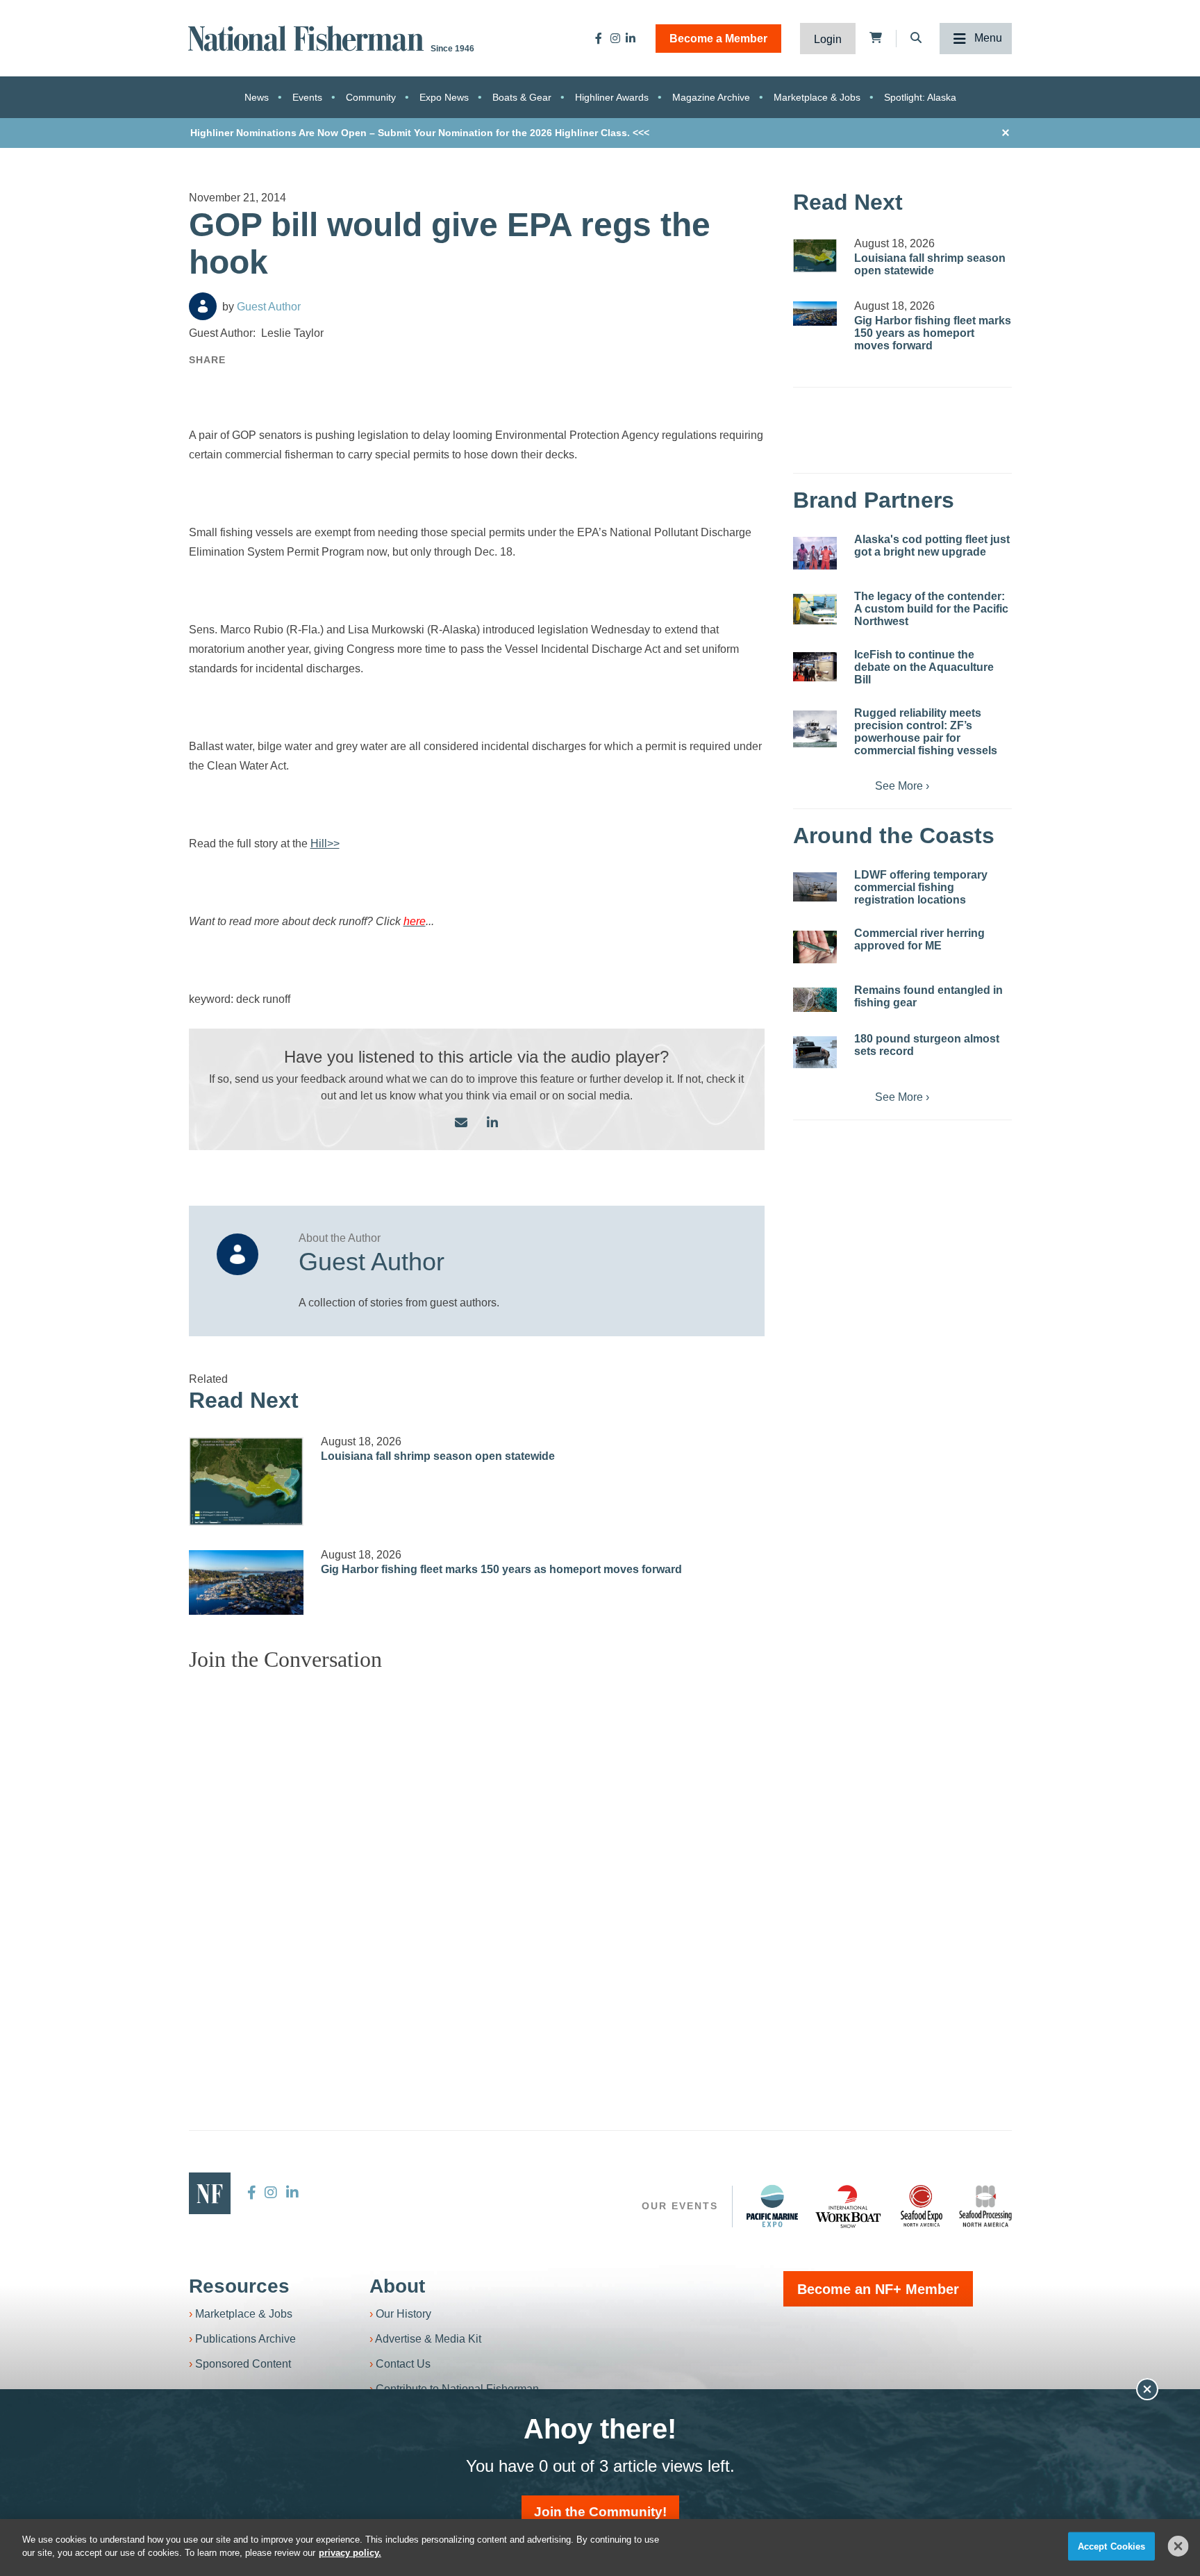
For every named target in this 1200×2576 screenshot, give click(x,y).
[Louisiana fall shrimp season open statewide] (247, 1481)
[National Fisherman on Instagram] (615, 38)
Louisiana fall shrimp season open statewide (438, 1456)
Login (828, 39)
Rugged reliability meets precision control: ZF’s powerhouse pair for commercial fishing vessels (926, 732)
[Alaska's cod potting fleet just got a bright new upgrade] (815, 553)
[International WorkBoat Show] (849, 2206)
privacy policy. (350, 2553)
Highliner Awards (612, 97)
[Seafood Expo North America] (922, 2206)
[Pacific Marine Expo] (772, 2206)
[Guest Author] (203, 306)
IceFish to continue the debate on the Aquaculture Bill (924, 667)
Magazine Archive (711, 97)
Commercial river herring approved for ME (919, 939)
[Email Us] (461, 1123)
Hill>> (325, 844)
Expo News (444, 97)
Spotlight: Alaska (920, 97)
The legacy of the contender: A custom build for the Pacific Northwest (931, 609)
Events (307, 97)
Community (371, 97)
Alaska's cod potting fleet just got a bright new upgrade (932, 546)
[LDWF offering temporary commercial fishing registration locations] (815, 887)
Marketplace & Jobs (817, 97)
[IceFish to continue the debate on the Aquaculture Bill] (815, 667)
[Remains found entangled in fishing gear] (815, 1000)
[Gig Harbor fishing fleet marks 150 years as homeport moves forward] (247, 1582)
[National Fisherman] (308, 37)
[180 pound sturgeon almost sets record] (815, 1052)
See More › (902, 786)
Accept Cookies (1112, 2546)
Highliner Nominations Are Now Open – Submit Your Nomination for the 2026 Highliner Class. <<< (420, 133)
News (257, 97)
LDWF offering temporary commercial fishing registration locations (921, 887)
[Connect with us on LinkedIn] (492, 1123)
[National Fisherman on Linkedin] (631, 38)
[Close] (1178, 2546)
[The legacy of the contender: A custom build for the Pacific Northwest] (815, 609)
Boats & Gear (522, 97)
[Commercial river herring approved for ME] (815, 947)
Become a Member (718, 39)
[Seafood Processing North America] (985, 2206)
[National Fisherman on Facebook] (599, 38)
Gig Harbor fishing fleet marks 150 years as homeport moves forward (501, 1569)
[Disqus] (477, 1856)
